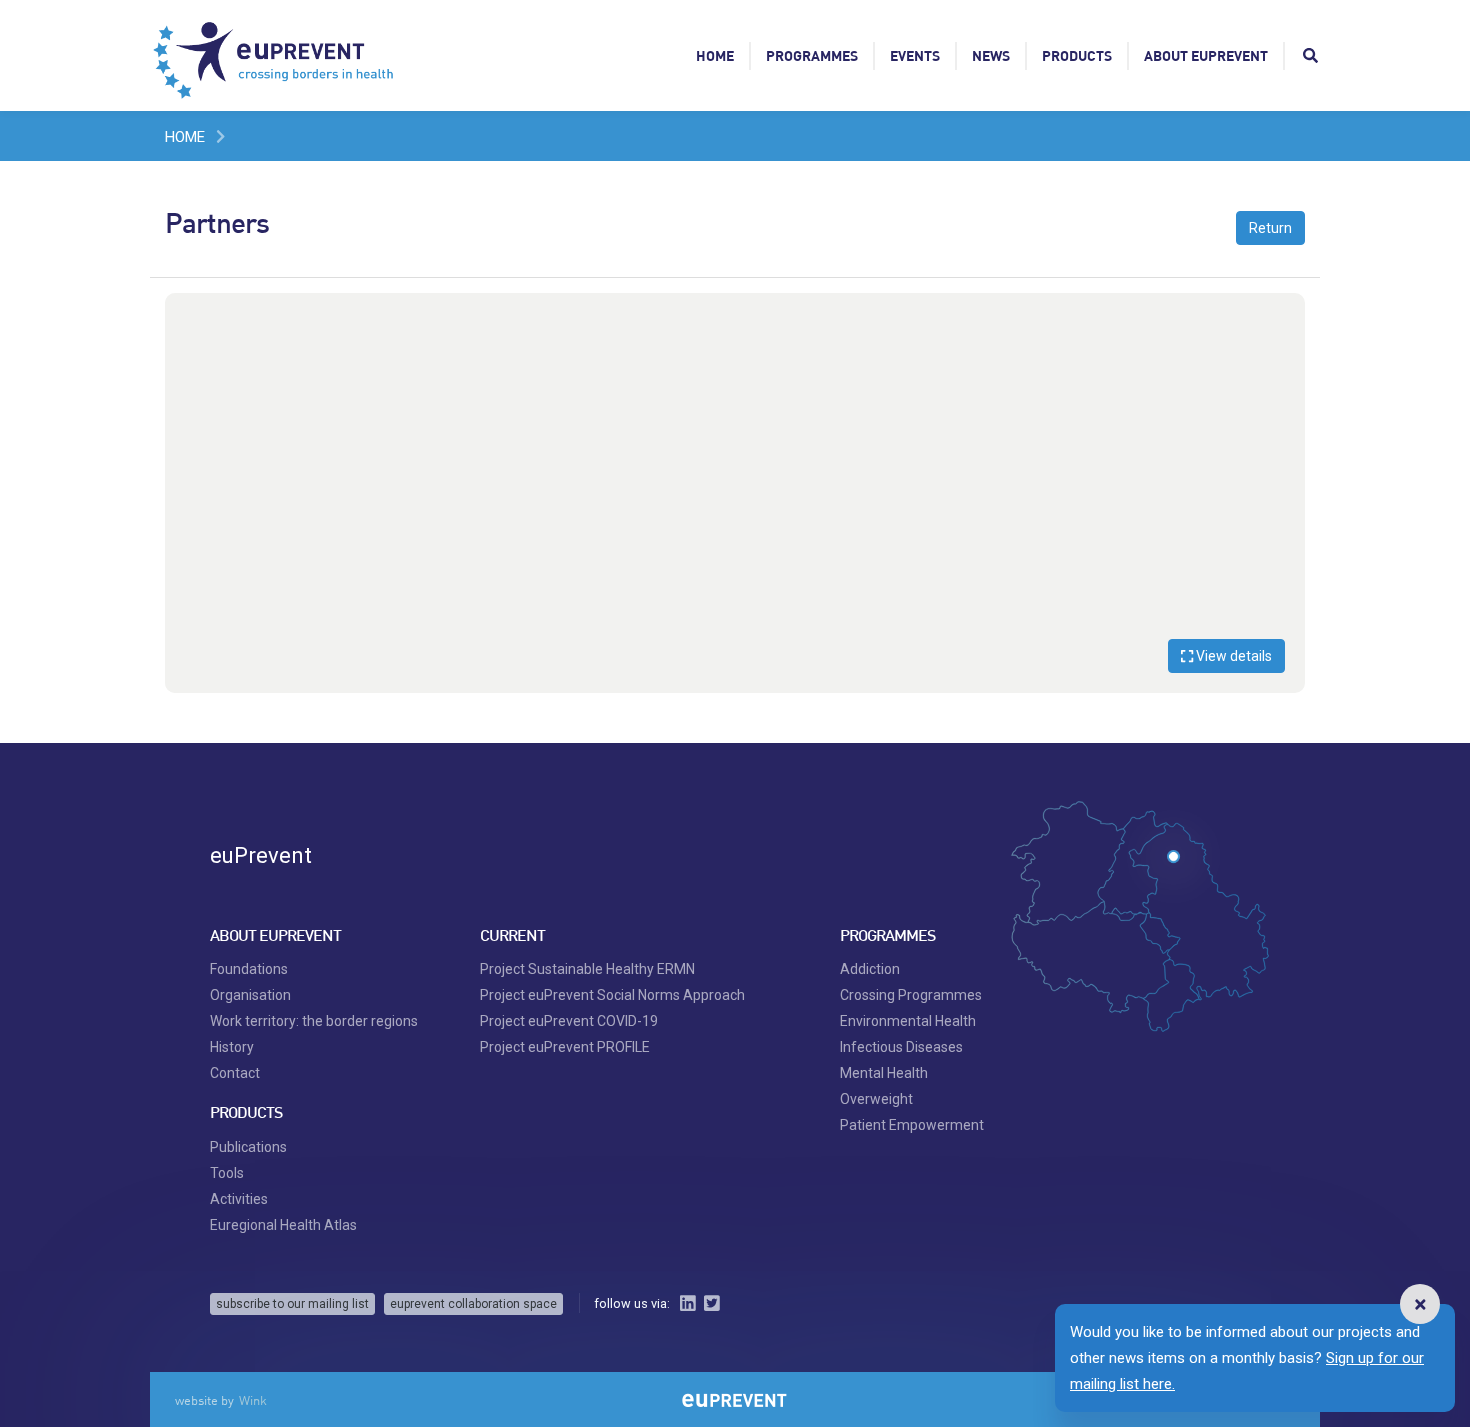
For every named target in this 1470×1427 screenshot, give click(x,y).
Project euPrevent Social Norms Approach (612, 995)
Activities (239, 1199)
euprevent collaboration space (473, 1304)
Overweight (876, 1099)
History (232, 1047)
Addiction (870, 969)
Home (715, 55)
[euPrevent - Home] (275, 55)
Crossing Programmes (911, 995)
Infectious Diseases (901, 1047)
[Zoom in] (1280, 318)
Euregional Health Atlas (283, 1225)
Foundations (249, 969)
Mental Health (884, 1073)
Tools (227, 1173)
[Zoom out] (1280, 348)
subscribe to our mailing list (292, 1304)
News (991, 55)
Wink (253, 1400)
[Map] (735, 493)
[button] (1420, 1304)
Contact (235, 1073)
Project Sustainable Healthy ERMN (587, 969)
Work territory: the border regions (314, 1021)
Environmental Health (908, 1021)
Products (1077, 55)
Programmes (812, 55)
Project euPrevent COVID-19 (569, 1021)
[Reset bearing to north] (1280, 378)
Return (1270, 228)
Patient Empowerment (912, 1125)
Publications (248, 1147)
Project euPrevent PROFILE (565, 1047)
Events (915, 55)
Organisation (250, 995)
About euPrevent (1206, 55)
